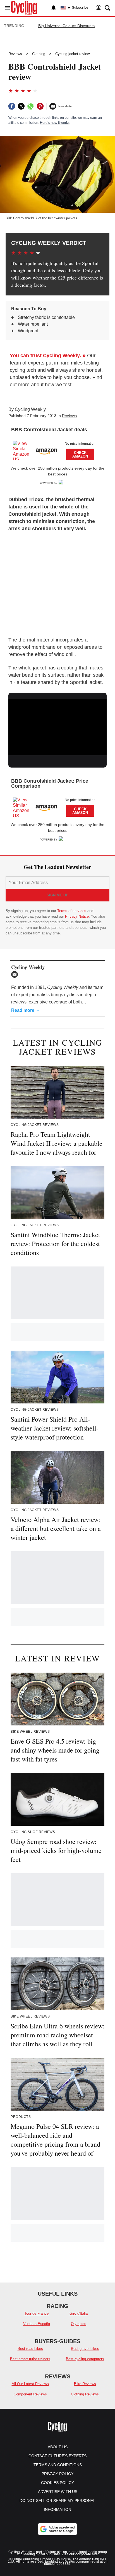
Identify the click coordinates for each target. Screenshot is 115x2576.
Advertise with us (58, 2492)
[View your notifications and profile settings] (54, 8)
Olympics (79, 2324)
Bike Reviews (85, 2384)
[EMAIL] (16, 974)
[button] (57, 449)
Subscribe (80, 8)
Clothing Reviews (85, 2394)
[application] (57, 727)
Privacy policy (57, 2474)
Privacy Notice (77, 916)
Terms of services (72, 911)
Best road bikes (30, 2349)
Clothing (39, 54)
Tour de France (36, 2313)
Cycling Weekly (30, 409)
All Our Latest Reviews (30, 2384)
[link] (24, 451)
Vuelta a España (37, 2324)
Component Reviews (30, 2394)
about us (58, 2447)
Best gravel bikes (85, 2349)
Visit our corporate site (80, 2554)
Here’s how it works (55, 123)
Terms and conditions (58, 2465)
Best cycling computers (85, 2359)
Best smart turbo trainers (30, 2359)
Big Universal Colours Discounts (66, 26)
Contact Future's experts (57, 2456)
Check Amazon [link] (80, 454)
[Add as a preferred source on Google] (57, 2529)
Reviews (15, 54)
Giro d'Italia (79, 2313)
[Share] (12, 106)
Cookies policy (57, 2483)
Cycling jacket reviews (73, 54)
